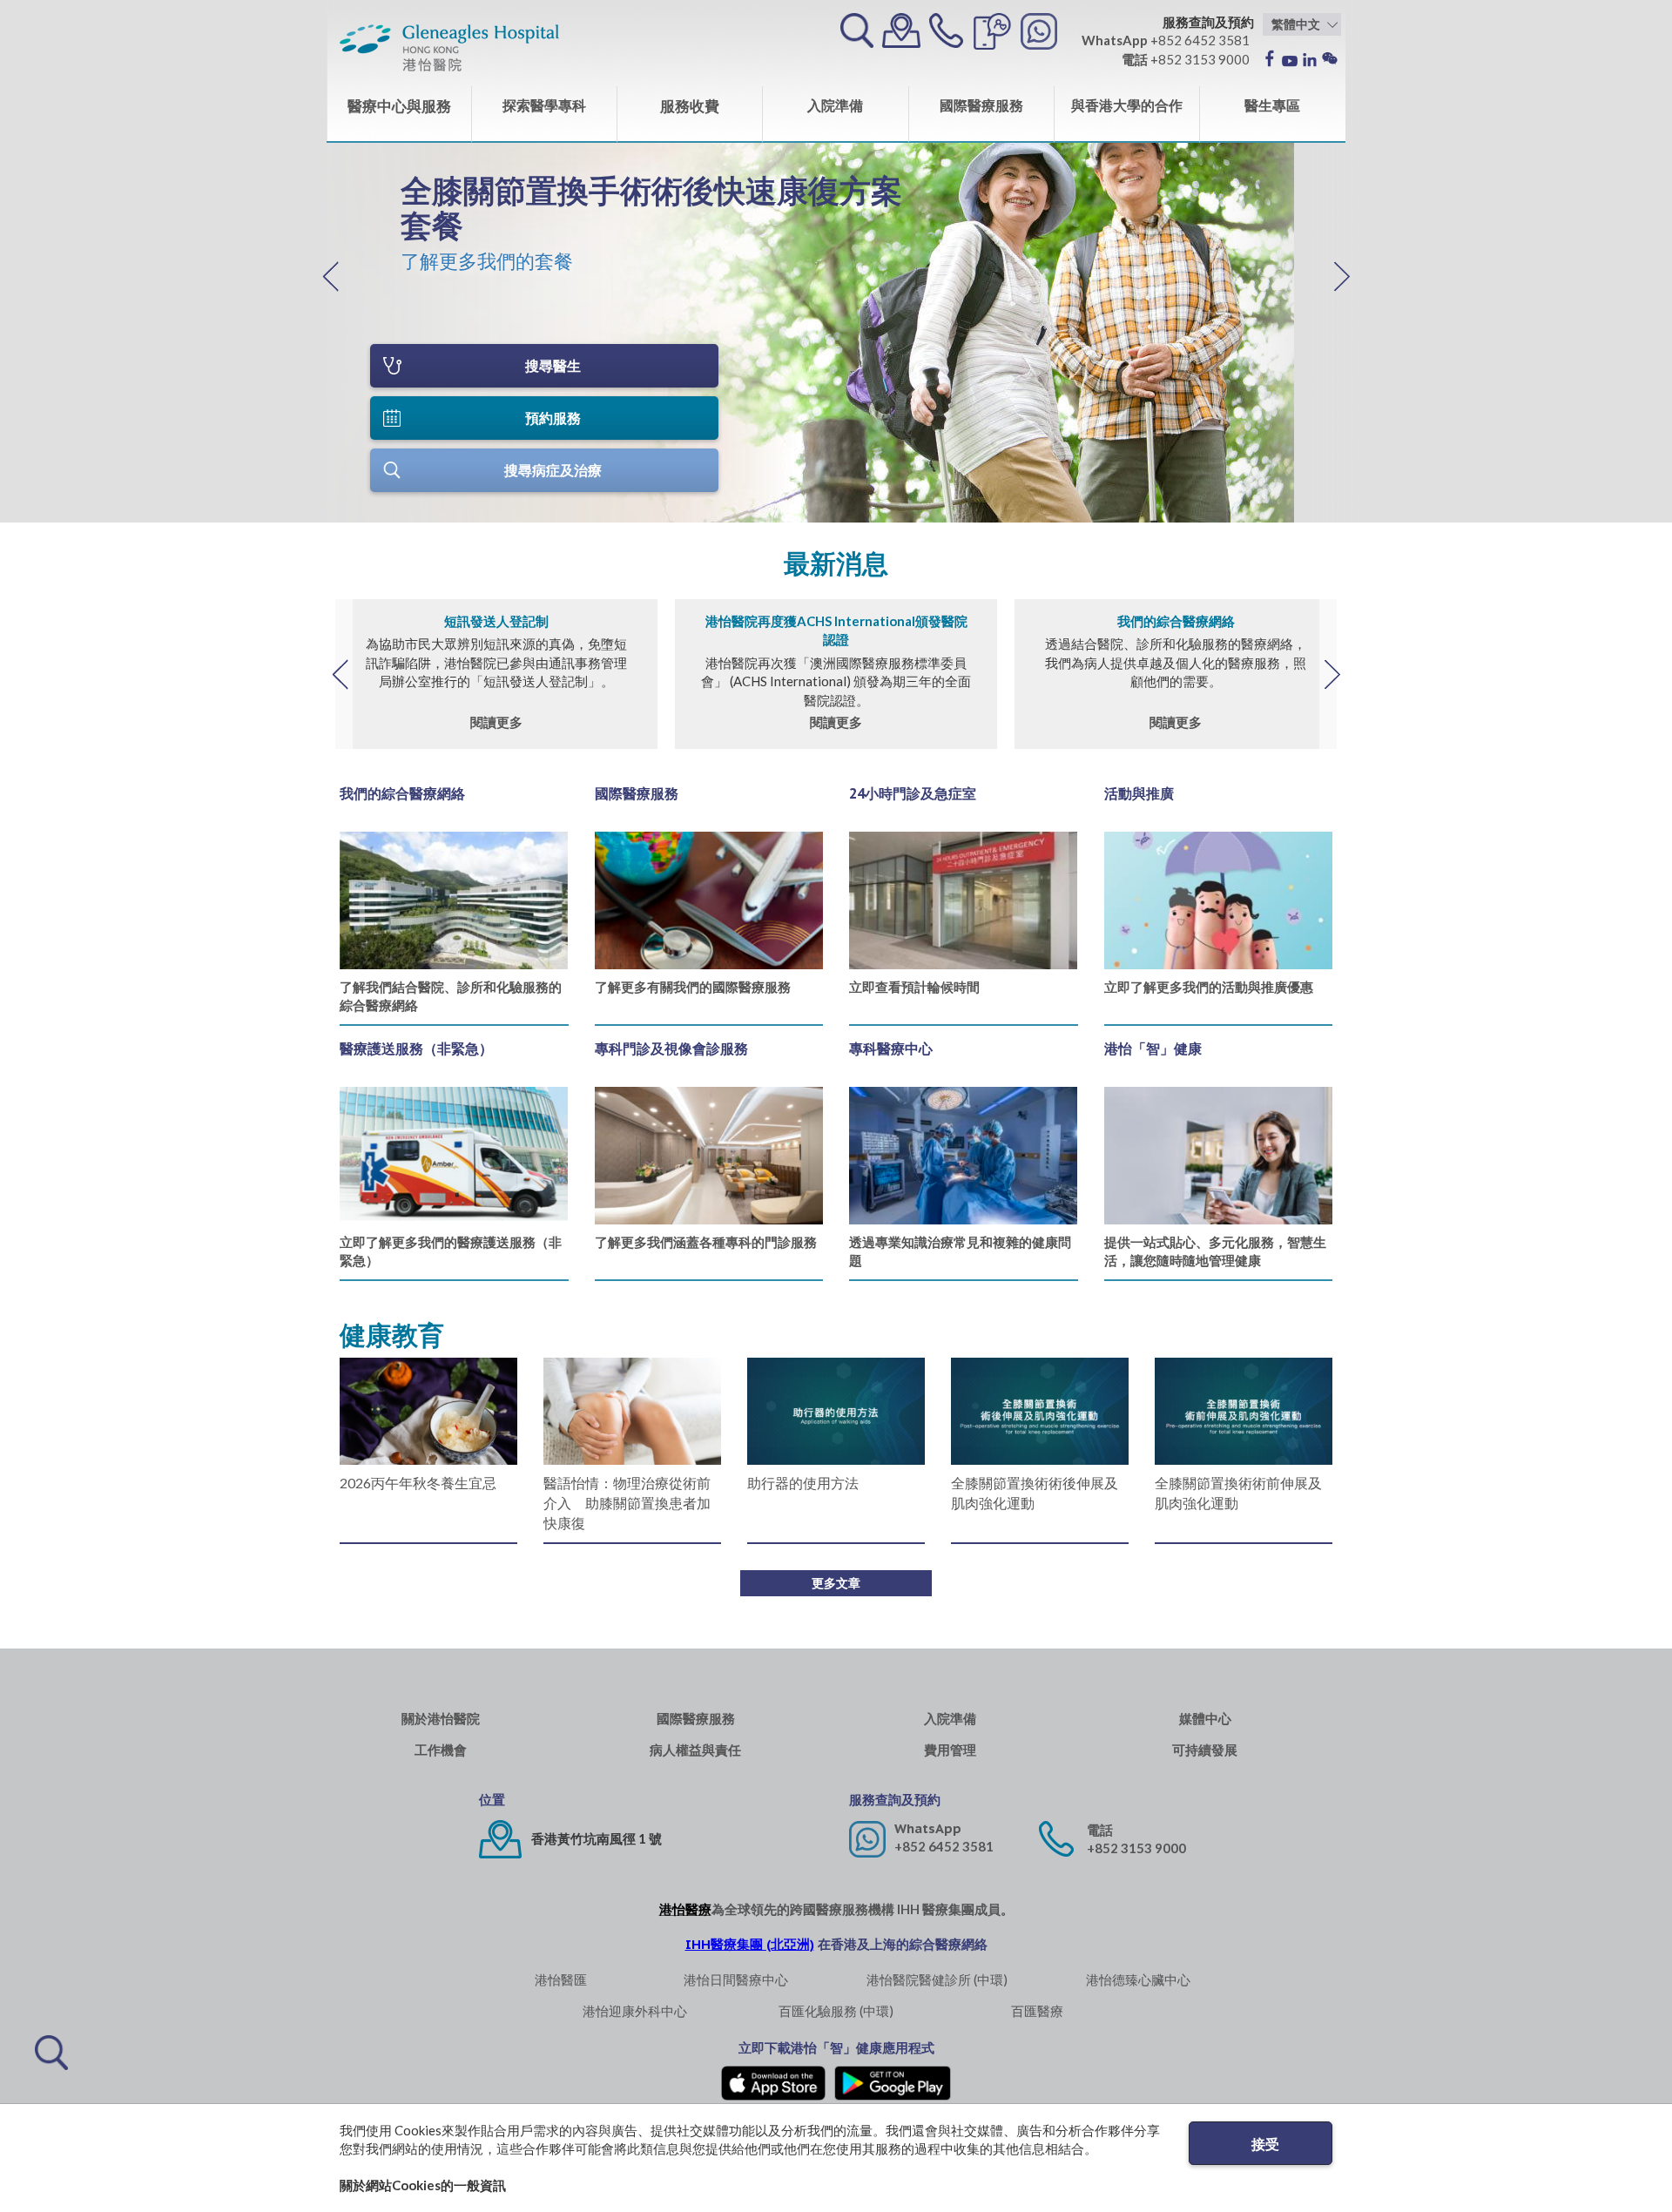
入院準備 (835, 105)
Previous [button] (340, 674)
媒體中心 (1205, 1719)
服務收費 (690, 106)
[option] (662, 218)
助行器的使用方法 (803, 1483)
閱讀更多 (496, 722)
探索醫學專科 (544, 105)
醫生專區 (1272, 105)
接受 (1265, 2144)
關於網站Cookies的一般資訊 (423, 2185)
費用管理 (950, 1750)
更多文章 (836, 1583)
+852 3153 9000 (1136, 1848)
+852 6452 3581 (944, 1846)
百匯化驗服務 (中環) (836, 2011)
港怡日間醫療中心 (736, 1979)
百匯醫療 (1037, 2011)
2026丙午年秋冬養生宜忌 (418, 1483)
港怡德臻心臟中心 (1138, 1979)
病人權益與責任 (695, 1750)
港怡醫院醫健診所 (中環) (937, 1979)
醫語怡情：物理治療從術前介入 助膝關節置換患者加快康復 (627, 1503)
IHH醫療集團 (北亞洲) (750, 1944)
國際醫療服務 (981, 105)
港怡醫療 (685, 1909)
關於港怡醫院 (441, 1719)
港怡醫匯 (561, 1979)
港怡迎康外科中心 (635, 2011)
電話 (1100, 1830)
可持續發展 (1205, 1750)
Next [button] (1332, 674)
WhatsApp (928, 1828)
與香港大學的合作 (1127, 105)
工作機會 (441, 1750)
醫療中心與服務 (399, 106)
